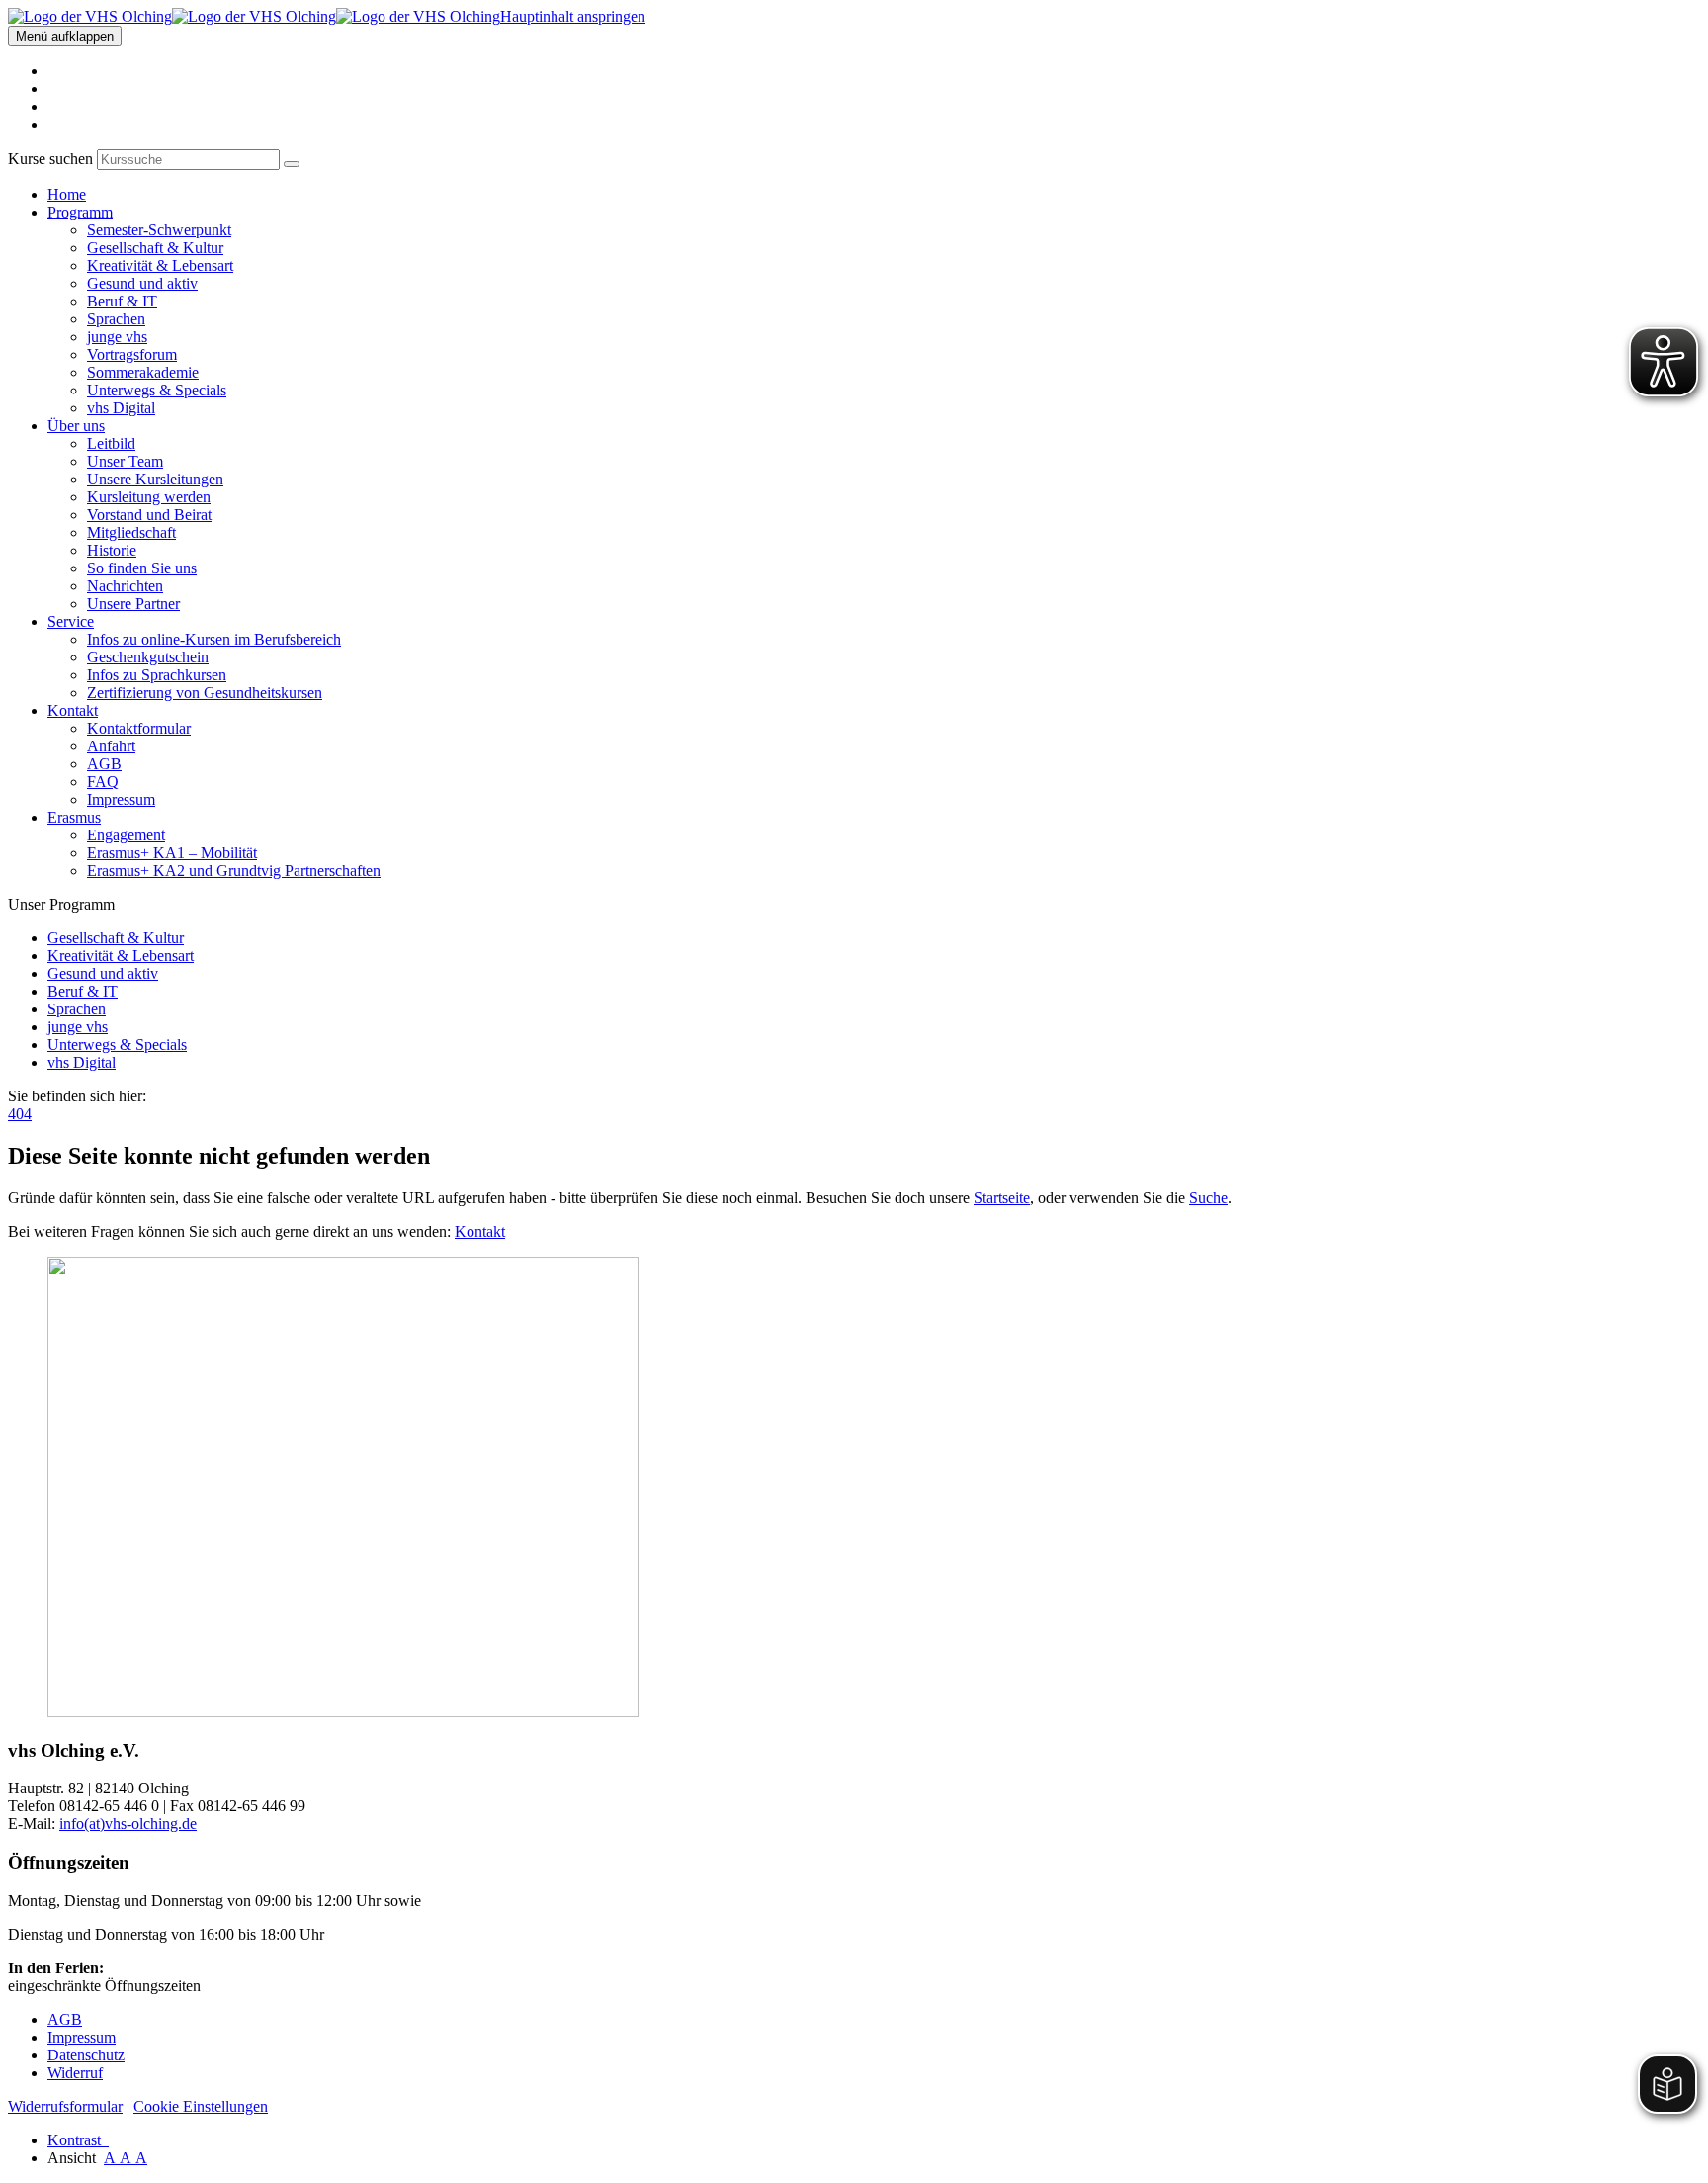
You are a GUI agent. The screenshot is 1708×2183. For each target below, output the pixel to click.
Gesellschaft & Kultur (155, 248)
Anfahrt (111, 746)
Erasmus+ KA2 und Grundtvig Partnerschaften (234, 871)
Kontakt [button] (73, 710)
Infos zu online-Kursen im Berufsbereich (214, 639)
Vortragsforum (132, 354)
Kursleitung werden (149, 497)
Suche (1208, 1198)
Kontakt (480, 1231)
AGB (104, 764)
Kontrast (78, 2140)
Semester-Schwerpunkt (159, 230)
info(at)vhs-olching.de (128, 1824)
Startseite (1002, 1198)
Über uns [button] (76, 426)
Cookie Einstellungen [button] (201, 2106)
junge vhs (117, 337)
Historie (112, 550)
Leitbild (111, 443)
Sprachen (116, 319)
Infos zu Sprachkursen (157, 675)
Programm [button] (80, 212)
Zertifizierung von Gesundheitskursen (205, 693)
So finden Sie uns (142, 568)
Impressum (121, 799)
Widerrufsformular (65, 2106)
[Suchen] (292, 164)
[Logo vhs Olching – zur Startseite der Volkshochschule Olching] (254, 16)
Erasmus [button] (74, 817)
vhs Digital (121, 408)
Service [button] (71, 621)
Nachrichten (125, 586)
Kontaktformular (139, 728)
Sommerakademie (143, 372)
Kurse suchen (50, 159)
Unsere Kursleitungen (155, 479)
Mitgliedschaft (131, 532)
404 (20, 1114)
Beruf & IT (122, 301)
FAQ (103, 782)
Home (67, 194)
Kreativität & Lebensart (160, 265)
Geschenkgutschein (148, 657)
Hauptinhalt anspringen (573, 16)
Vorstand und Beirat (149, 515)
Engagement (126, 835)
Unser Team (125, 461)
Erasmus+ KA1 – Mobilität (172, 853)
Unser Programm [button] (61, 904)
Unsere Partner (133, 604)
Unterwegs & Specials (157, 390)
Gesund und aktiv (142, 283)
